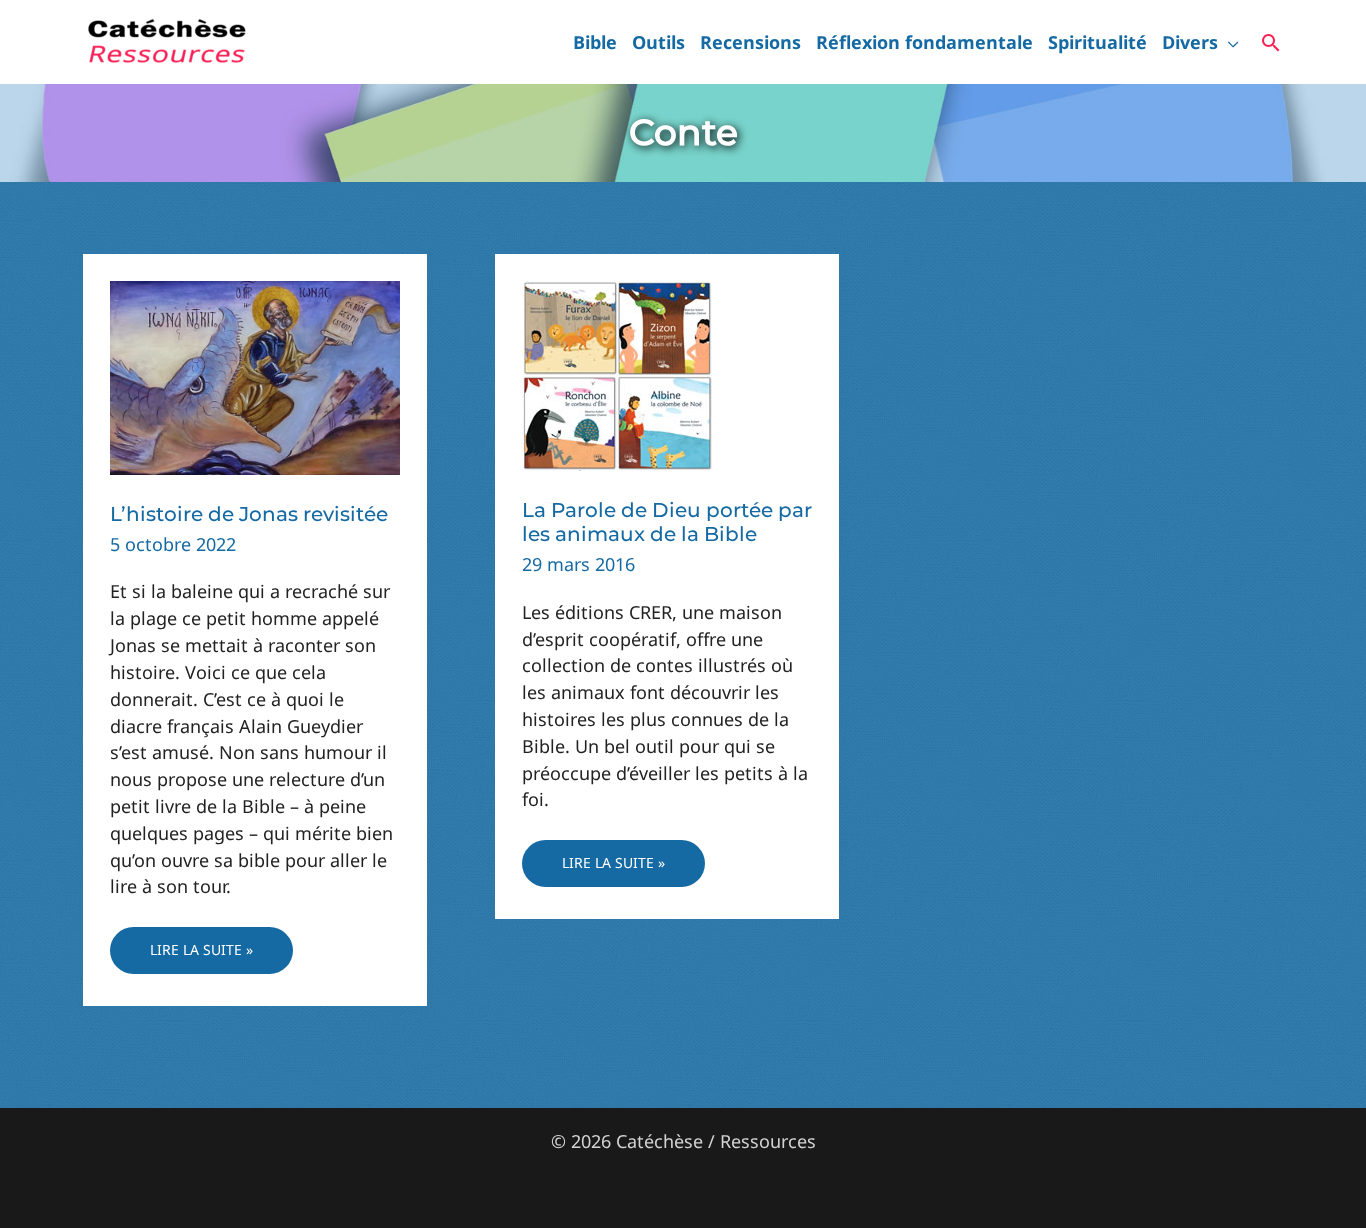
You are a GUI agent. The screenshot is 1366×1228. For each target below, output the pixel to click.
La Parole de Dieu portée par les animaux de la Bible (667, 522)
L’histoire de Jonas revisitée (249, 514)
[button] (1228, 42)
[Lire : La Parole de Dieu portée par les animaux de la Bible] (617, 374)
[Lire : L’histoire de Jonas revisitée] (255, 376)
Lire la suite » (201, 956)
